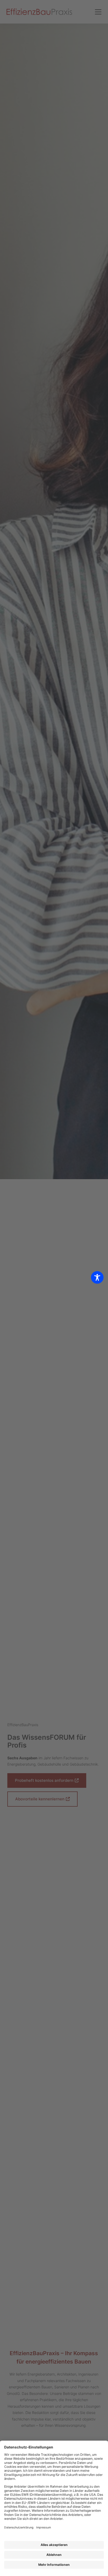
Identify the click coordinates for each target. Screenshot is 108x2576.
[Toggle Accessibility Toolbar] (97, 1277)
